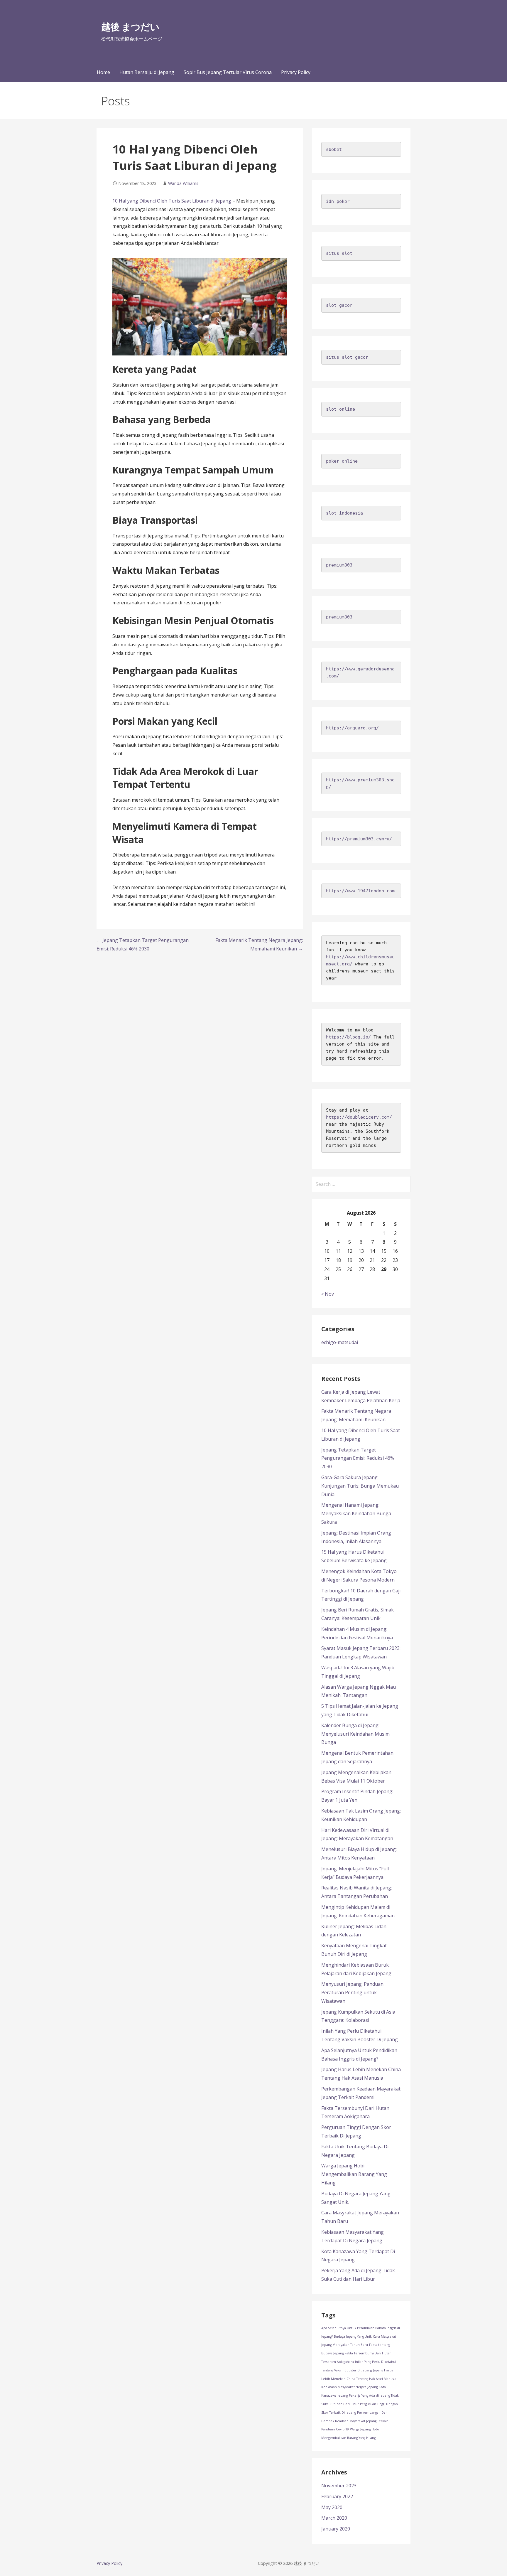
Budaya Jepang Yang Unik (353, 2336)
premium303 (339, 565)
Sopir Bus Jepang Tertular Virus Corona (228, 72)
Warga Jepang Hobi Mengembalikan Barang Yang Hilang (354, 2174)
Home (103, 72)
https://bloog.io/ (348, 1037)
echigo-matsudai (340, 1342)
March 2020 (334, 2518)
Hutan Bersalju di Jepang (147, 72)
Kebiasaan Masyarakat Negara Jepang (349, 2387)
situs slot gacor (347, 357)
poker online (342, 461)
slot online (340, 409)
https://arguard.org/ (352, 728)
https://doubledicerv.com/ (359, 1117)
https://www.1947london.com (360, 891)
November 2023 (339, 2486)
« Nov (328, 1294)
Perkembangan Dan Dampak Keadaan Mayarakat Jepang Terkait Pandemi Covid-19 (355, 2421)
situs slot (339, 253)
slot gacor (339, 305)
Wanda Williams (183, 183)
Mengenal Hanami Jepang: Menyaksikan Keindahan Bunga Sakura (356, 1513)
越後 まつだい (130, 27)
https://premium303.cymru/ (359, 839)
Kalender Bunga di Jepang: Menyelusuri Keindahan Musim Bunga (355, 1734)
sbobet (334, 149)
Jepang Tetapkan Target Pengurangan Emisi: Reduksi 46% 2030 (358, 1458)
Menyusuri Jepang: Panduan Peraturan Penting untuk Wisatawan (352, 1992)
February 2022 (337, 2496)
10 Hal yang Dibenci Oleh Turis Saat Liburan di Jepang (172, 201)
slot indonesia (344, 513)
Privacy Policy (296, 72)
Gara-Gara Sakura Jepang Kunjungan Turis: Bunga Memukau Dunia (360, 1486)
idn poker (338, 201)
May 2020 (332, 2507)
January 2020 (336, 2529)
